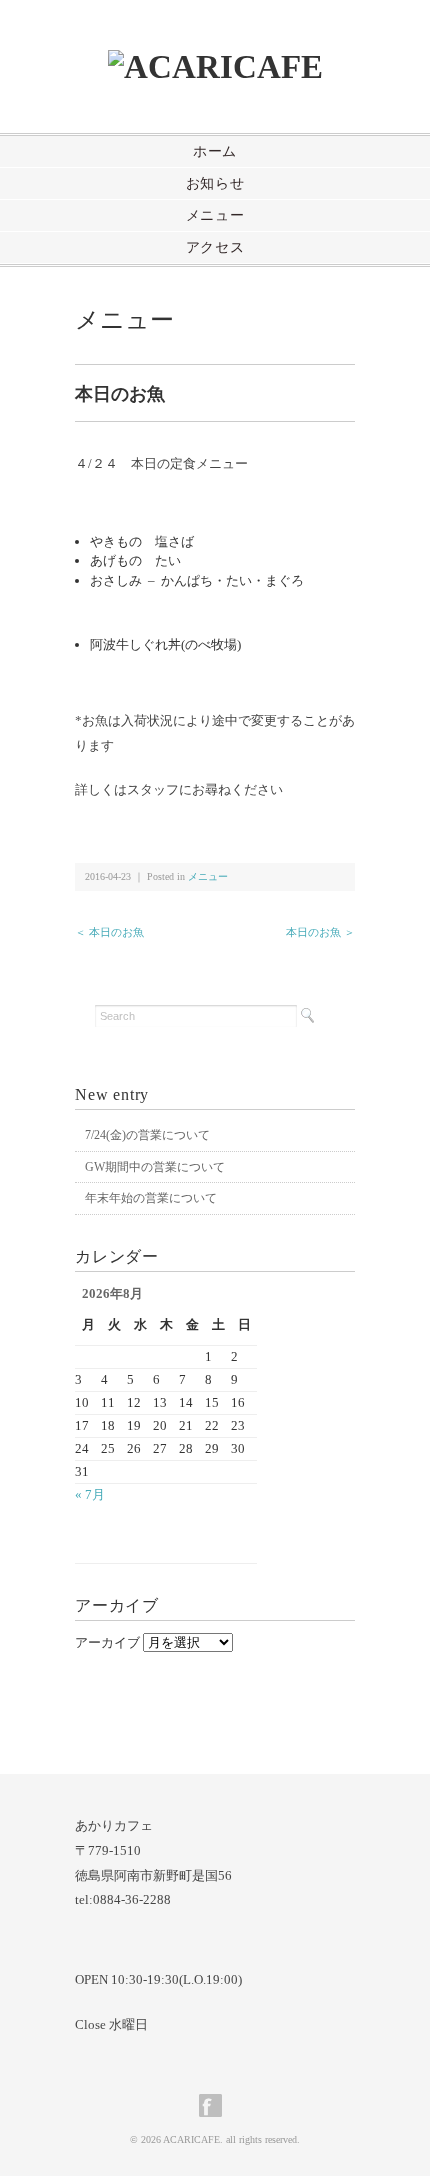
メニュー (215, 215)
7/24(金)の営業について (147, 1135)
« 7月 (90, 1494)
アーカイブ (107, 1642)
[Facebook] (215, 2105)
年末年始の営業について (151, 1198)
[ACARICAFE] (215, 66)
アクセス (215, 247)
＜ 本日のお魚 (109, 932)
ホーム (215, 151)
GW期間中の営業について (155, 1167)
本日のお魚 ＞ (320, 932)
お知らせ (215, 183)
